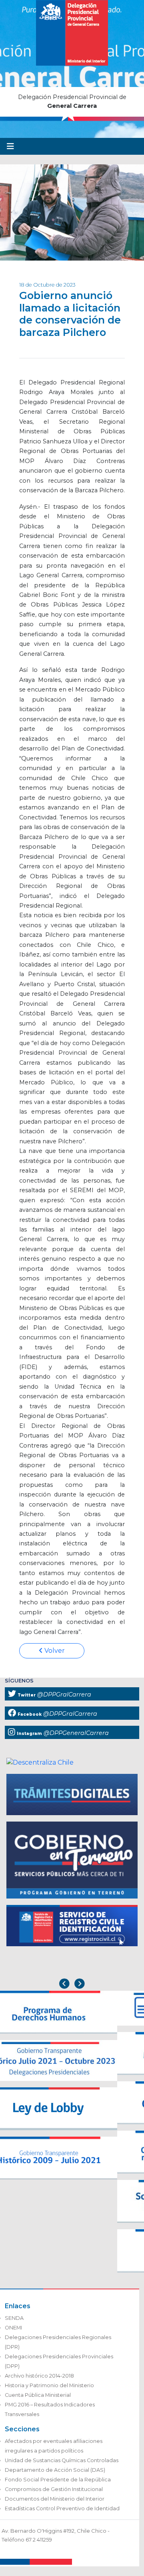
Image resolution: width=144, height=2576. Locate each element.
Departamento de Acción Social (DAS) (55, 2470)
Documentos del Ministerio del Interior (55, 2499)
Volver (54, 1651)
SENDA (14, 2318)
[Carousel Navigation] (72, 1985)
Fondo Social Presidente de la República (58, 2480)
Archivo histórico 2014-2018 (39, 2376)
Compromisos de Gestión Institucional (54, 2489)
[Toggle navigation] (10, 146)
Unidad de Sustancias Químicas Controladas (62, 2460)
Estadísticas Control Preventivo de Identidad (62, 2508)
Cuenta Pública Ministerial (38, 2395)
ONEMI (13, 2328)
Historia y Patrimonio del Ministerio (49, 2385)
